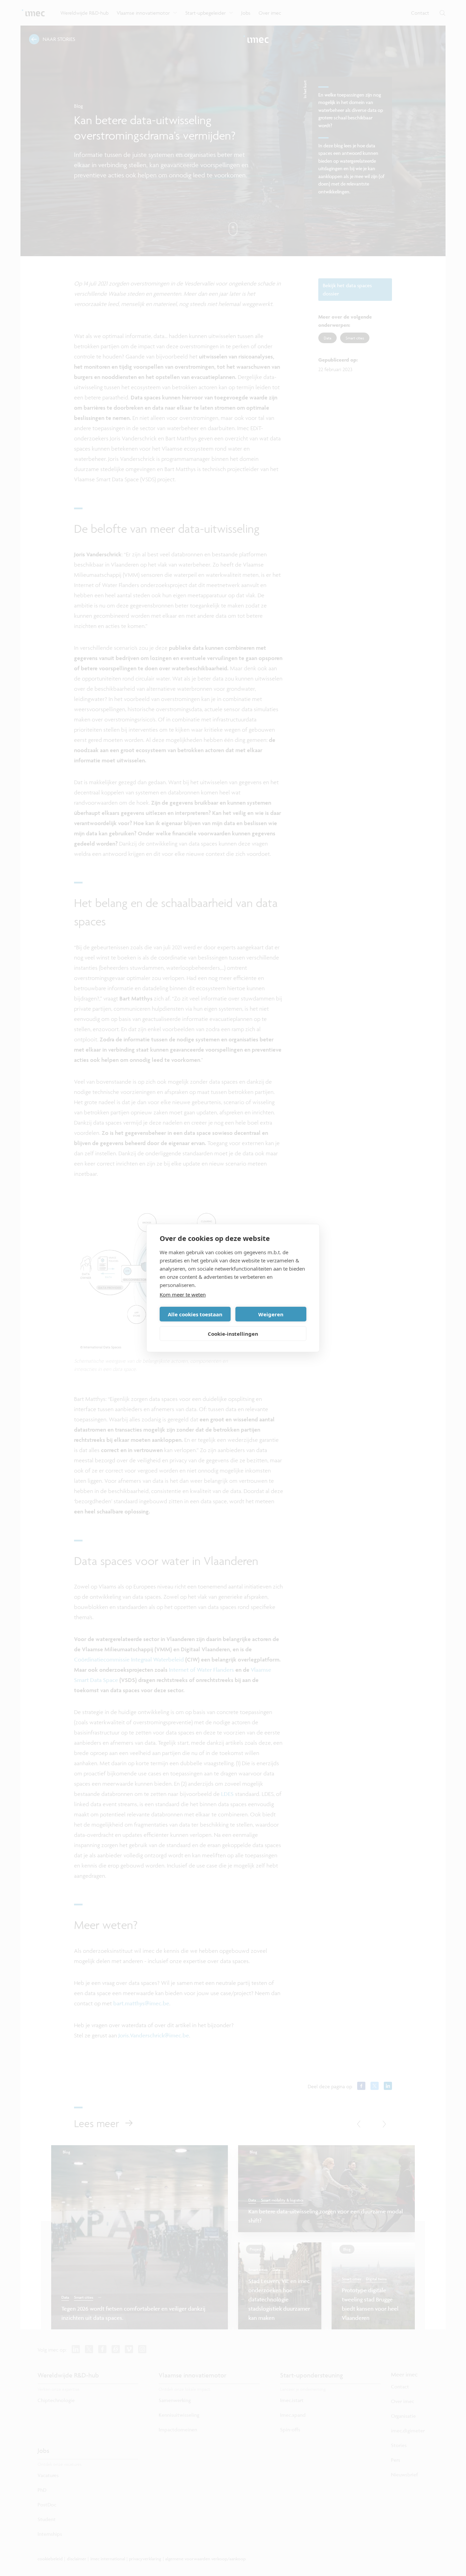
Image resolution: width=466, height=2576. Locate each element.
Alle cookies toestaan (195, 1314)
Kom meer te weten (183, 1294)
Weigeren (271, 1314)
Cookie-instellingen (233, 1334)
